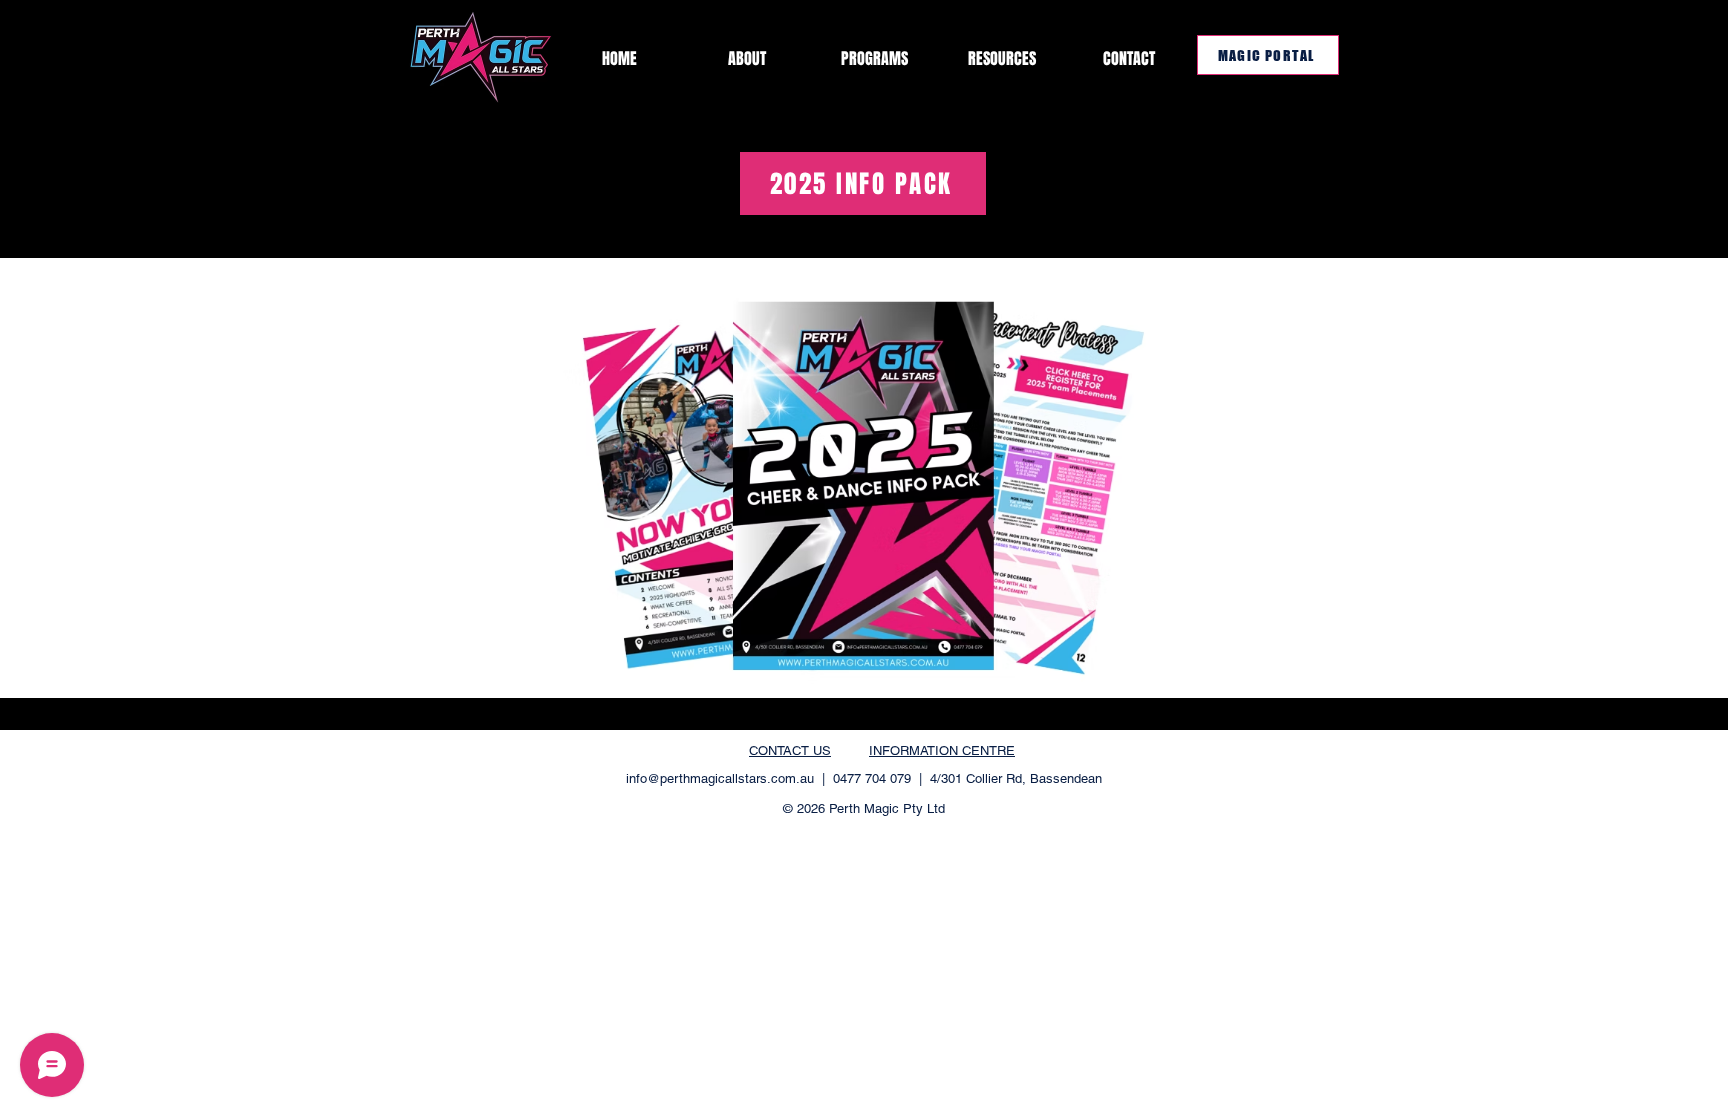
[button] (1001, 58)
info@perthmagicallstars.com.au (720, 778)
